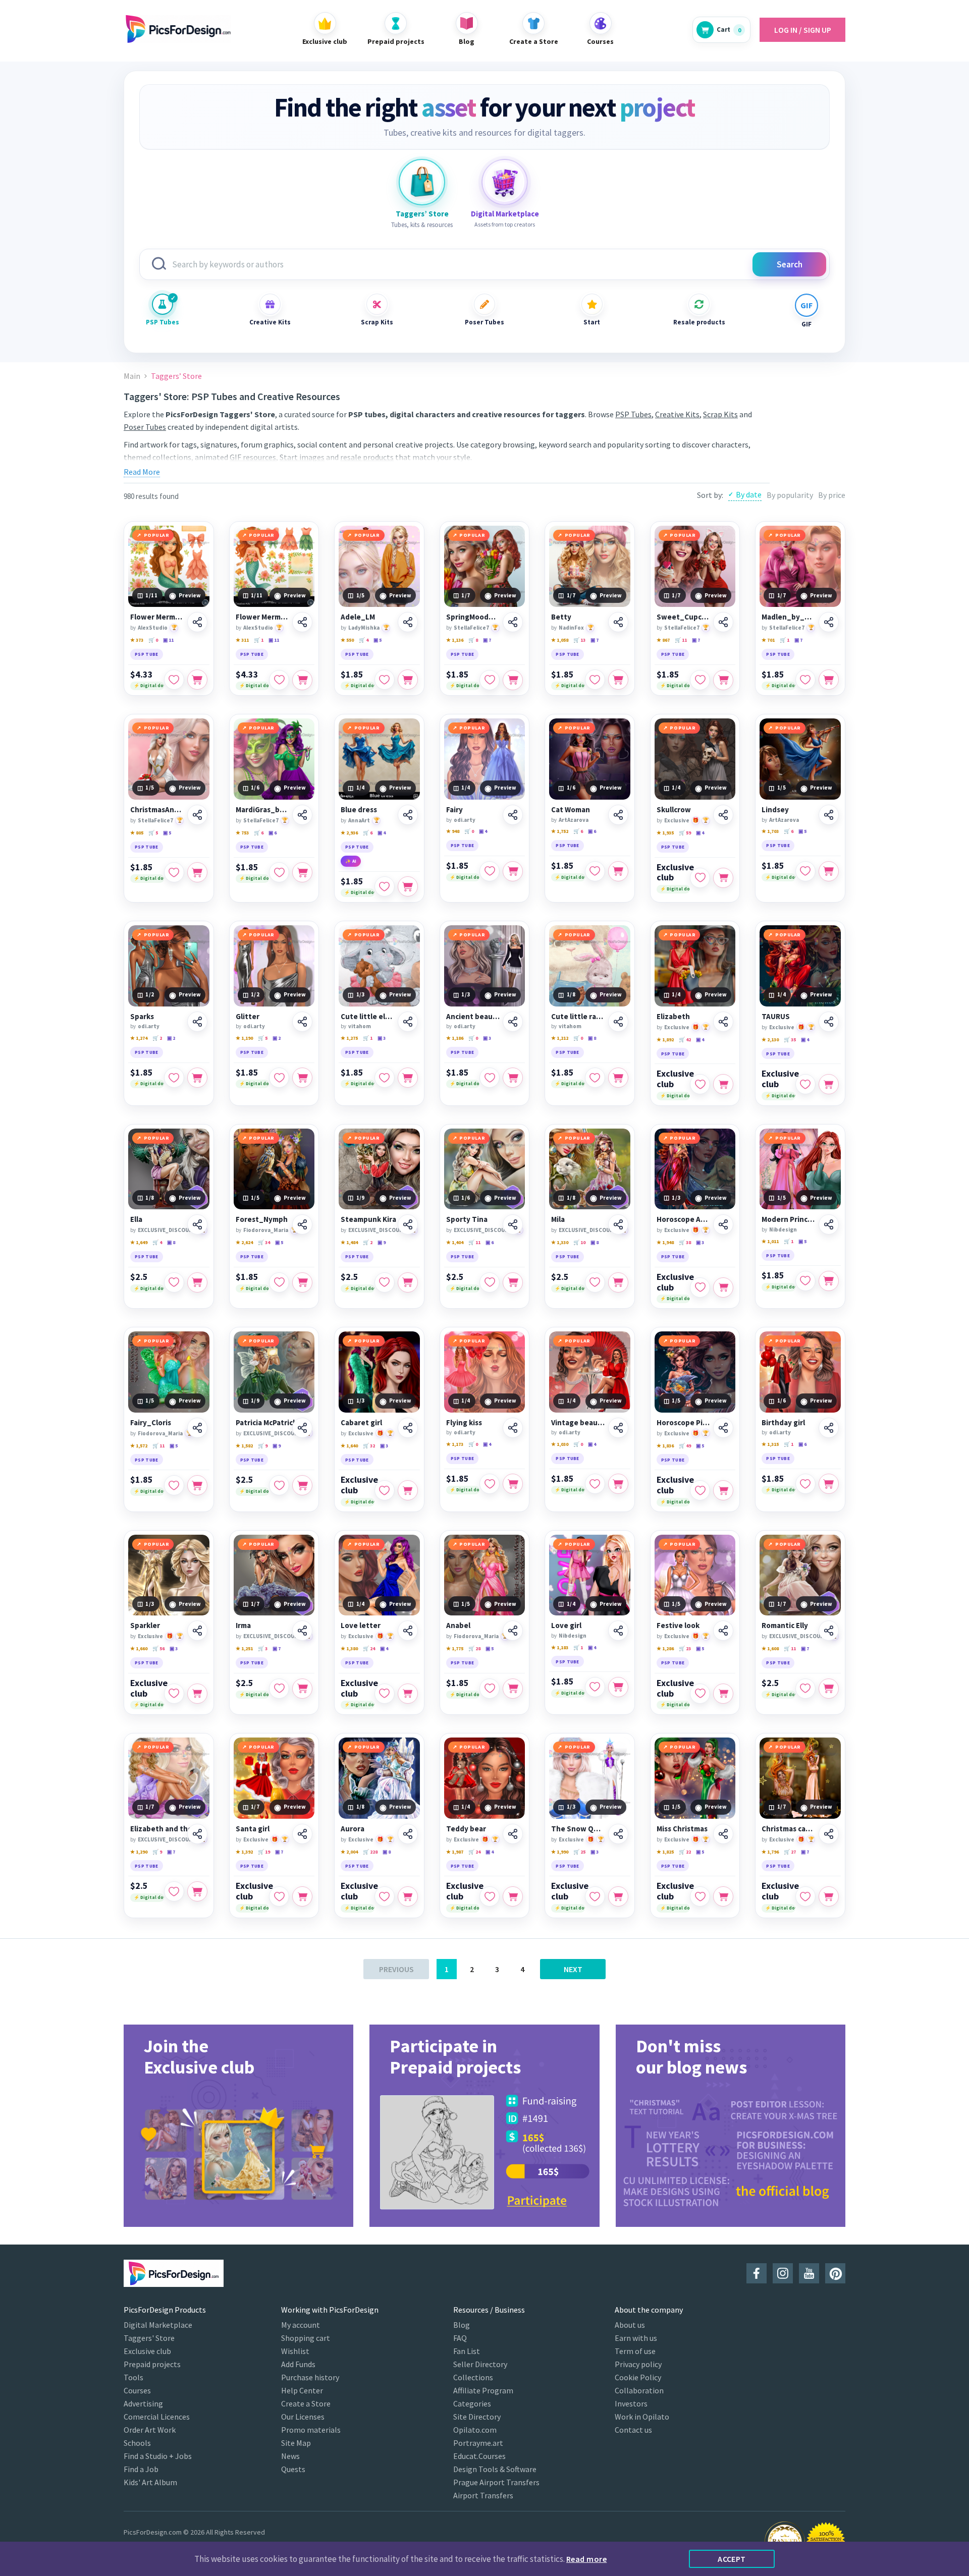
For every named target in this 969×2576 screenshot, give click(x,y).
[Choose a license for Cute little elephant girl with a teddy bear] (408, 1078)
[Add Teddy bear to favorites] (490, 1896)
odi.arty (465, 820)
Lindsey (775, 810)
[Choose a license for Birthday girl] (829, 1484)
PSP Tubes (163, 322)
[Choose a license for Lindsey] (829, 871)
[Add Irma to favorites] (279, 1689)
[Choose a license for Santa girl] (302, 1896)
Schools (137, 2443)
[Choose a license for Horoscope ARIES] (723, 1287)
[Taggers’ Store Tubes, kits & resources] (422, 182)
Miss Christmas (682, 1829)
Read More (142, 472)
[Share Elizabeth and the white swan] (197, 1834)
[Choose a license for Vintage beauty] (618, 1484)
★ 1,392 (244, 1852)
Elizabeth (673, 1017)
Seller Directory (480, 2364)
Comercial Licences (157, 2417)
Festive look (678, 1626)
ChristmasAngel (157, 810)
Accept (732, 2559)
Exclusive (677, 820)
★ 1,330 (560, 1242)
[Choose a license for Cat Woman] (618, 871)
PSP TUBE (147, 654)
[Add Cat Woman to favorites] (595, 871)
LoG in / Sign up (803, 30)
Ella (136, 1219)
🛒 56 (158, 1648)
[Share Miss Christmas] (723, 1834)
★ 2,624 (244, 1242)
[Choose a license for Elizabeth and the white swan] (197, 1891)
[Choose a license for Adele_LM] (408, 680)
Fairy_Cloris (151, 1423)
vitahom (360, 1026)
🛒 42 (685, 1040)
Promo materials (311, 2430)
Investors (631, 2403)
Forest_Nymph (262, 1219)
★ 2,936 (349, 833)
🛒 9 (263, 1446)
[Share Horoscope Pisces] (723, 1428)
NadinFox (571, 628)
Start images (302, 457)
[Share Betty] (618, 622)
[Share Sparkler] (197, 1631)
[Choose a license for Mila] (618, 1282)
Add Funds (298, 2364)
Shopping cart (306, 2338)
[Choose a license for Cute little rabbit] (618, 1078)
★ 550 (347, 640)
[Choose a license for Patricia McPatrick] (302, 1485)
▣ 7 (487, 640)
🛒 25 (579, 1852)
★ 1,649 (139, 1242)
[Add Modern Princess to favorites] (805, 1281)
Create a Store (306, 2403)
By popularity (790, 495)
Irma (243, 1626)
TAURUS (776, 1017)
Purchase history (310, 2377)
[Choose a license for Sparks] (197, 1078)
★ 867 (663, 640)
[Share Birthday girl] (829, 1428)
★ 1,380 (349, 1648)
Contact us (633, 2430)
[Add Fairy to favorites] (490, 871)
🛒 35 (790, 1040)
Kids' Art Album (150, 2482)
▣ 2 (171, 1038)
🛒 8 (473, 640)
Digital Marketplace (158, 2325)
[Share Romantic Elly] (829, 1631)
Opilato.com (475, 2430)
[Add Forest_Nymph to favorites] (279, 1282)
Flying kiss (464, 1423)
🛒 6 (259, 833)
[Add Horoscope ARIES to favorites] (700, 1287)
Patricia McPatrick (266, 1423)
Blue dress (359, 810)
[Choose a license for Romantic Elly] (829, 1689)
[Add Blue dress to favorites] (385, 886)
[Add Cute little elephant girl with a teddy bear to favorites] (385, 1078)
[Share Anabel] (513, 1631)
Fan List (467, 2351)
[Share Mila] (618, 1224)
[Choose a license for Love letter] (408, 1694)
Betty (561, 617)
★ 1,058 (560, 640)
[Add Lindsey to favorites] (805, 871)
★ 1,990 (560, 1852)
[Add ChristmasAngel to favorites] (174, 872)
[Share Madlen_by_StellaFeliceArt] (829, 622)
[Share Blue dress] (408, 815)
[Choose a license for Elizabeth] (723, 1084)
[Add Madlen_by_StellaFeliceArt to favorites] (805, 680)
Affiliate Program (483, 2390)
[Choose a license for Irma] (302, 1689)
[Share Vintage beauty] (618, 1428)
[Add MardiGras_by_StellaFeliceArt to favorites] (279, 872)
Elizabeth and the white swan (169, 1829)
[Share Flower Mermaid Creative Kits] (197, 622)
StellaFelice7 (471, 628)
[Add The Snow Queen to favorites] (595, 1896)
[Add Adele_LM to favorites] (385, 680)
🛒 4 (364, 640)
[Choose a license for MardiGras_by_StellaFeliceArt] (302, 872)
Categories (472, 2403)
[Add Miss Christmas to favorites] (700, 1896)
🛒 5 (153, 833)
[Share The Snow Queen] (618, 1834)
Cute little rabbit (578, 1017)
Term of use (635, 2351)
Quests (293, 2469)
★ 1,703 (770, 831)
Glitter (248, 1017)
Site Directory (477, 2417)
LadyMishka (364, 628)
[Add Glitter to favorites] (279, 1078)
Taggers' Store (149, 2338)
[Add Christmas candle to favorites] (805, 1896)
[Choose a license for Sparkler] (197, 1694)
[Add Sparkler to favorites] (174, 1694)
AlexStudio (153, 628)
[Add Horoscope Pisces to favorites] (700, 1490)
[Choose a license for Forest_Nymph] (302, 1282)
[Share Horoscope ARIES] (723, 1224)
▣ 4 (382, 833)
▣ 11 (168, 640)
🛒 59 (685, 833)
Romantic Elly (785, 1626)
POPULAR (157, 535)
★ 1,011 (770, 1241)
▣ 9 (382, 1242)
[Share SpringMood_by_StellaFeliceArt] (513, 622)
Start (592, 322)
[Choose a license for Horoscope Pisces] (723, 1490)
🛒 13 (579, 640)
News (290, 2456)
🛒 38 (685, 1242)
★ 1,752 (560, 831)
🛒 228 (370, 1852)
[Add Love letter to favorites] (385, 1694)
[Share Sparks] (197, 1022)
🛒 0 (153, 640)
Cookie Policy (638, 2377)
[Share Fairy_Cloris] (197, 1428)
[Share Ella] (197, 1224)
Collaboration (639, 2390)
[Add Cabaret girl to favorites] (385, 1490)
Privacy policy (638, 2364)
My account (301, 2325)
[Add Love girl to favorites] (595, 1687)
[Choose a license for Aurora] (408, 1896)
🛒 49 (685, 1446)
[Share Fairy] (513, 815)
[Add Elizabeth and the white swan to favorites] (174, 1891)
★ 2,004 (349, 1852)
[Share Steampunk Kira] (408, 1224)
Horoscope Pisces (684, 1423)
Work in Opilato (642, 2417)
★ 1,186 (455, 1038)
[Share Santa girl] (302, 1834)
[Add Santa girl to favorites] (279, 1896)
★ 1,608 (770, 1648)
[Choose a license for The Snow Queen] (618, 1896)
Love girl (566, 1626)
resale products (367, 457)
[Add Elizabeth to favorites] (700, 1084)
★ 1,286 (665, 1648)
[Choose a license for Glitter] (302, 1078)
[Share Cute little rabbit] (618, 1022)
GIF (806, 324)
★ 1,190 (244, 1038)
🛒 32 (369, 1446)
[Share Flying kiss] (513, 1428)
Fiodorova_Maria (266, 1230)
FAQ (460, 2338)
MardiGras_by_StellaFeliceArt (263, 810)
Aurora (353, 1829)
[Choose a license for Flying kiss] (513, 1484)
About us (630, 2325)
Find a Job (141, 2469)
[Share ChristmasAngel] (197, 815)
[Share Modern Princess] (829, 1224)
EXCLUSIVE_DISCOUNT (167, 1230)
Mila (558, 1219)
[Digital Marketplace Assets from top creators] (505, 182)
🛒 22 (685, 1852)
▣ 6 (273, 833)
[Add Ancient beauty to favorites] (490, 1078)
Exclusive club (675, 872)
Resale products (699, 322)
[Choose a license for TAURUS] (829, 1084)
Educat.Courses (479, 2456)
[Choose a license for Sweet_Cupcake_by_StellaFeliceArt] (723, 680)
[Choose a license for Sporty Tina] (513, 1282)
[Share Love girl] (618, 1631)
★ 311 (242, 640)
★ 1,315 (770, 1444)
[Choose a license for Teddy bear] (513, 1896)
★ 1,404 (455, 1242)
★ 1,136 (455, 640)
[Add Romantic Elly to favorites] (805, 1689)
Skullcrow (674, 810)
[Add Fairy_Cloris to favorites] (174, 1485)
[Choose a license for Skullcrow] (723, 878)
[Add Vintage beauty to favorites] (595, 1484)
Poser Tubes (484, 322)
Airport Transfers (483, 2495)
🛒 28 (474, 1648)
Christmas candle (789, 1829)
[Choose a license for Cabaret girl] (408, 1490)
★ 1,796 (770, 1852)
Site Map (296, 2443)
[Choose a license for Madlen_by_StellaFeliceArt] (829, 680)
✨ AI (351, 861)
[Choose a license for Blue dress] (408, 886)
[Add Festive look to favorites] (700, 1694)
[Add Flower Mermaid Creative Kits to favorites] (174, 680)
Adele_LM (358, 617)
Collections (473, 2377)
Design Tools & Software (495, 2469)
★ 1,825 (665, 1852)
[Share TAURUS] (829, 1022)
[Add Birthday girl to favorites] (805, 1484)
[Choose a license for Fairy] (513, 871)
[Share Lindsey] (829, 815)
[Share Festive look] (723, 1631)
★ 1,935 (665, 833)
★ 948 (453, 831)
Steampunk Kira (368, 1219)
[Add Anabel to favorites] (490, 1689)
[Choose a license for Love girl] (618, 1687)
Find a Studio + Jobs (158, 2456)
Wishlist (295, 2351)
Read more (586, 2559)
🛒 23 (685, 1648)
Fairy (454, 810)
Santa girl (253, 1829)
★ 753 (242, 833)
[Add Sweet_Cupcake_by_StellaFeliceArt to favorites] (700, 680)
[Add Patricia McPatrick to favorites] (279, 1485)
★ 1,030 (560, 1444)
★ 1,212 (560, 1038)
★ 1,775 (455, 1648)
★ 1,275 (349, 1038)
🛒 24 (369, 1648)
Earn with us (636, 2338)
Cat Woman (571, 810)
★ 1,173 (455, 1444)
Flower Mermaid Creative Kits (157, 617)
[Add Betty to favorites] (595, 680)
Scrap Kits (377, 322)
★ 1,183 (560, 1647)
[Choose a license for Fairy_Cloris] (197, 1485)
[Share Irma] (302, 1631)
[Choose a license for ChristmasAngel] (197, 872)
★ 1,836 (665, 1446)
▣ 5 (378, 640)
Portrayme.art (478, 2443)
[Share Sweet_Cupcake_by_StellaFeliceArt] (723, 622)
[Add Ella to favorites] (174, 1282)
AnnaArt (359, 820)
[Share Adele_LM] (408, 622)
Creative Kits (270, 322)
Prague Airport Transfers (496, 2482)
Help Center (302, 2390)
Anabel (458, 1626)
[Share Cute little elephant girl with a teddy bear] (408, 1022)
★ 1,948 (665, 1242)
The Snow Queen (578, 1829)
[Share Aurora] (408, 1834)
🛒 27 (790, 1852)
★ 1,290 (139, 1852)
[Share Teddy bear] (513, 1834)
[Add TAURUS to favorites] (805, 1084)
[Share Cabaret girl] (408, 1428)
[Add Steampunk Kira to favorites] (385, 1282)
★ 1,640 (349, 1446)
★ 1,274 (139, 1038)
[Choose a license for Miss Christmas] (723, 1896)
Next (573, 1969)
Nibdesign (783, 1229)
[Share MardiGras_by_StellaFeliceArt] (302, 815)
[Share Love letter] (408, 1631)
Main (132, 376)
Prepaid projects (152, 2364)
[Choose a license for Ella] (197, 1282)
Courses (137, 2390)
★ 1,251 (244, 1648)
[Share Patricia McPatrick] (302, 1428)
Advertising (143, 2403)
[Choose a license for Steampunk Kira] (408, 1282)
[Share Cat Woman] (618, 815)
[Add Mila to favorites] (595, 1282)
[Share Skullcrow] (723, 815)
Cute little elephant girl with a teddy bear (368, 1017)
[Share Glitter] (302, 1022)
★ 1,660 (139, 1648)
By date (749, 494)
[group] (238, 2126)
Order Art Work (150, 2430)
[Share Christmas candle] (829, 1834)
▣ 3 (382, 1038)
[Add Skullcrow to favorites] (700, 878)
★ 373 (137, 640)
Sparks (142, 1017)
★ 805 (137, 833)
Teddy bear (466, 1829)
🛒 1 (259, 640)
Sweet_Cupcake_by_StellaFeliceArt (684, 617)
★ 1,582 (244, 1446)
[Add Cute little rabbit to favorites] (595, 1078)
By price (832, 495)
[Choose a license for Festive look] (723, 1694)
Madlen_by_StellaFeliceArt (789, 617)
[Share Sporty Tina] (513, 1224)
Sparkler (145, 1626)
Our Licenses (303, 2417)
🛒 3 (263, 1648)
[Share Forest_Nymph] (302, 1224)
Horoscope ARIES (684, 1219)
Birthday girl (783, 1423)
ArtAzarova (574, 820)
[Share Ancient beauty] (513, 1022)
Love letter (361, 1626)
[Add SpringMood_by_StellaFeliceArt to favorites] (490, 680)
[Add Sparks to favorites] (174, 1078)
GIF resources (253, 457)
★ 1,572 (139, 1446)
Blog (462, 2325)
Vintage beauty (578, 1423)
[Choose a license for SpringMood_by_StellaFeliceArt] (513, 680)
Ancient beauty (473, 1017)
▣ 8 (592, 1038)
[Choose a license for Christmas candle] (829, 1896)
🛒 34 (264, 1242)
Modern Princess (789, 1219)
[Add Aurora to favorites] (385, 1896)
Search (790, 264)
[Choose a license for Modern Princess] (829, 1281)
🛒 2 (157, 1038)
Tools (133, 2377)
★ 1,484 (349, 1242)
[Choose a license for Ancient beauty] (513, 1078)
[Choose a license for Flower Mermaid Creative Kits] (197, 680)
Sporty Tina (467, 1219)
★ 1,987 (455, 1852)
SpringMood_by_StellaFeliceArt (473, 617)
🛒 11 (681, 640)
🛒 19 (264, 1852)
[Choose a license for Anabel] (513, 1689)
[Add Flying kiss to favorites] (490, 1484)
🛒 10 (579, 1242)
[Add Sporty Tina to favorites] (490, 1282)
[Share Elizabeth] (723, 1022)
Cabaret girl (361, 1423)
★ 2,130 (770, 1040)
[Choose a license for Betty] (618, 680)
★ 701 (768, 640)
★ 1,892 (665, 1040)
